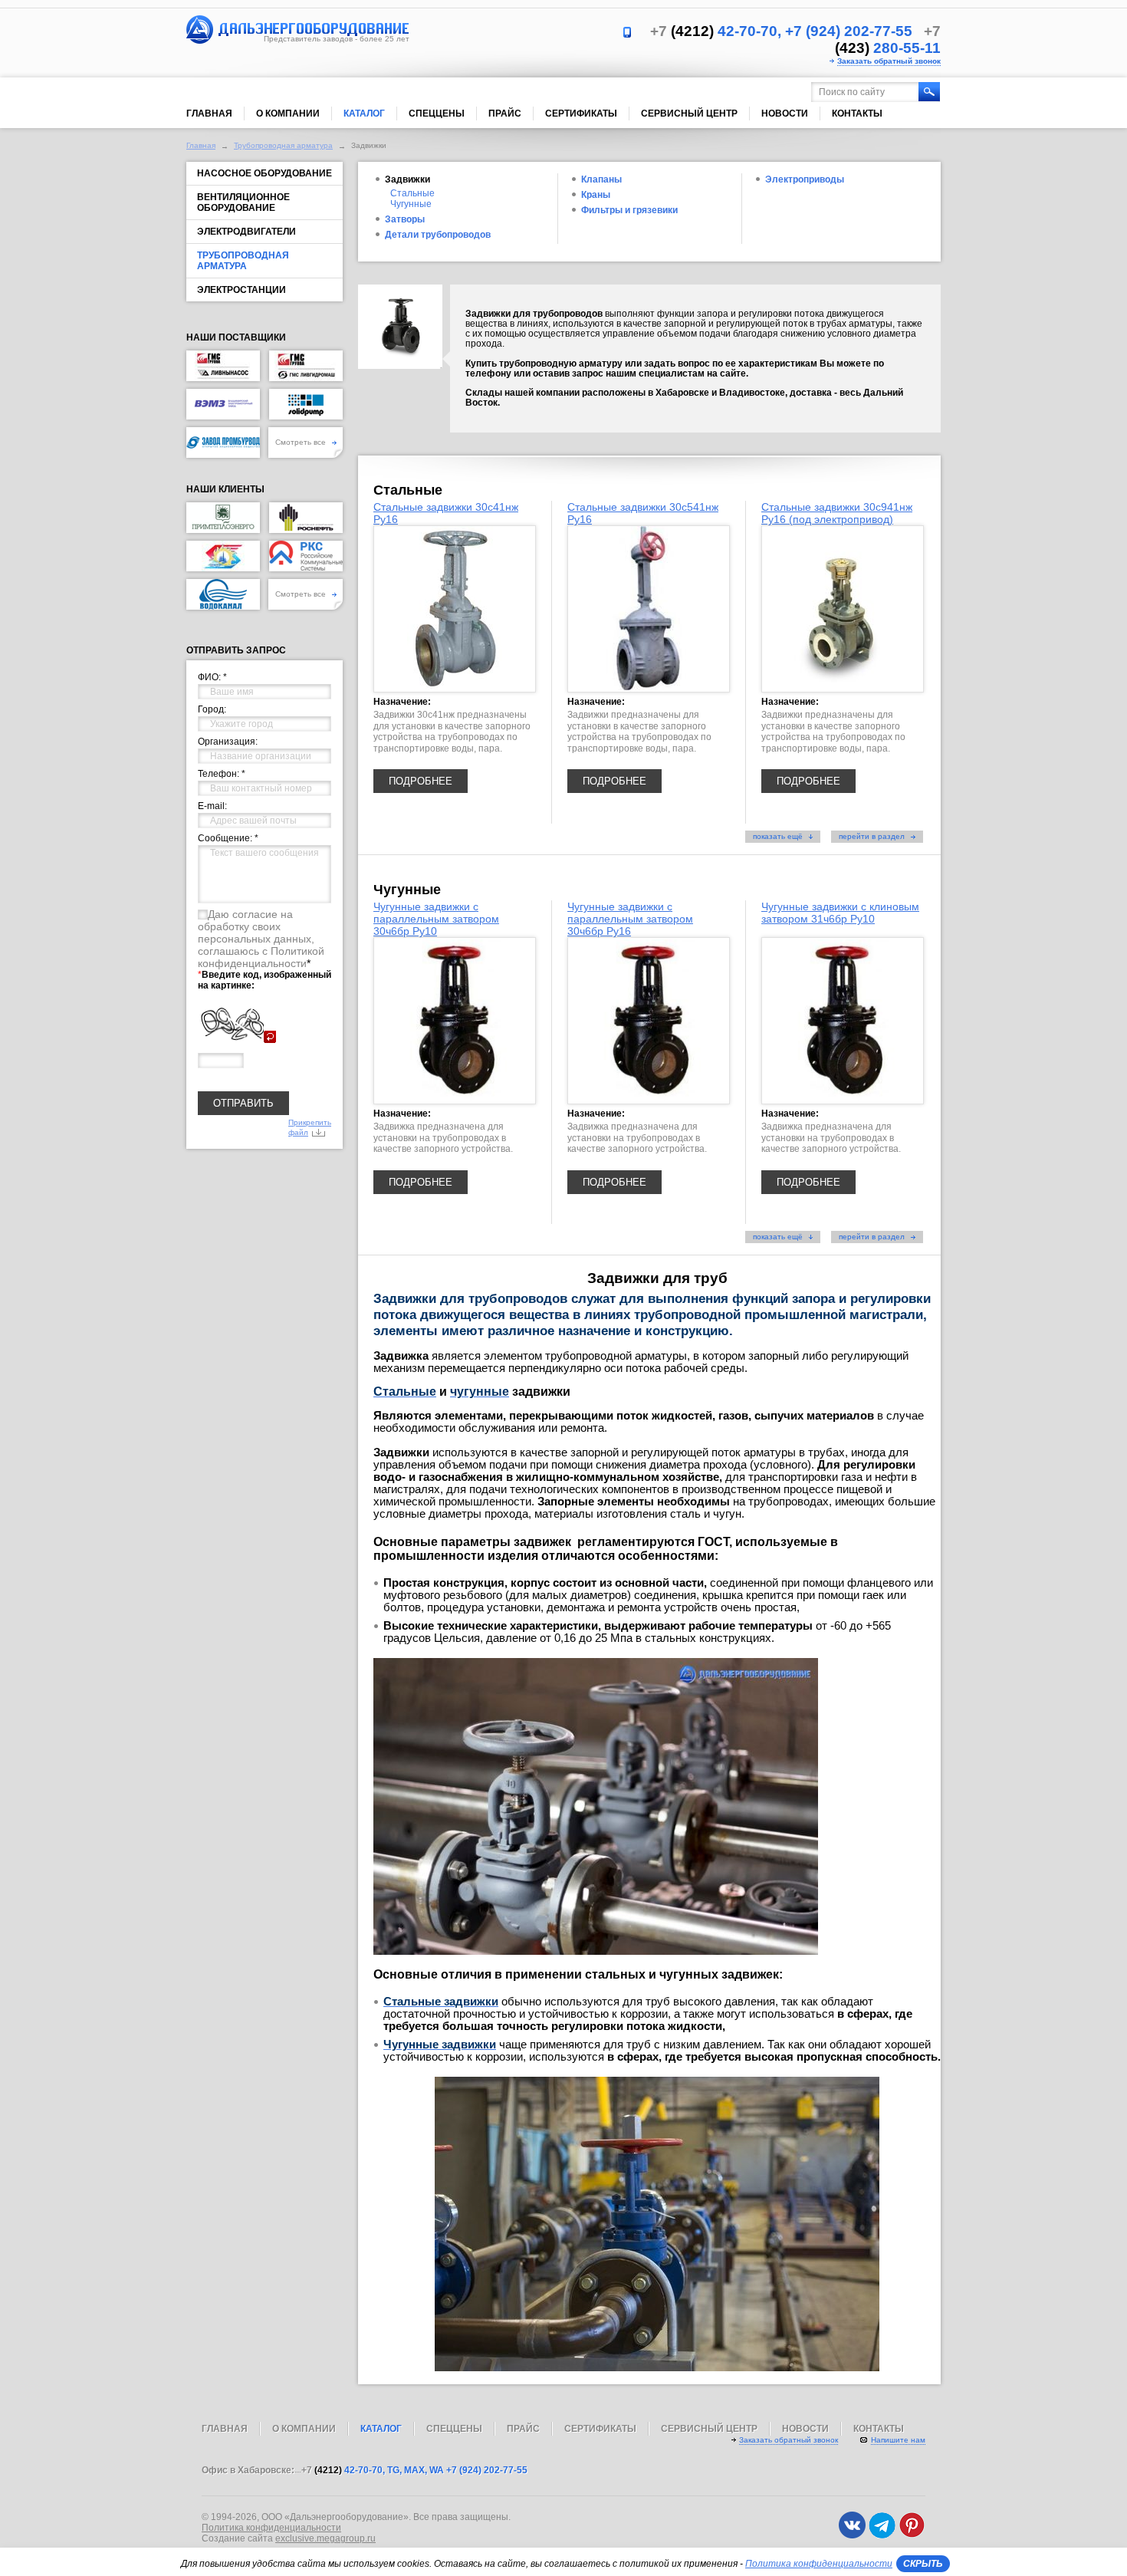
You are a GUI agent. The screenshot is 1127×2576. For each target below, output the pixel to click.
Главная (209, 114)
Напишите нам (898, 2440)
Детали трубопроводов (438, 235)
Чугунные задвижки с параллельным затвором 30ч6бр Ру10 (436, 919)
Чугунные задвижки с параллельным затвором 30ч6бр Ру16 (630, 919)
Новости (785, 114)
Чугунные (411, 204)
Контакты (857, 114)
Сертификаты (581, 114)
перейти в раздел (873, 836)
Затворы (405, 219)
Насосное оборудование (264, 173)
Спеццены (437, 114)
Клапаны (601, 179)
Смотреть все (302, 442)
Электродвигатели (246, 232)
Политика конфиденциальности (271, 2528)
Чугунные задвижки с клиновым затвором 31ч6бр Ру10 (840, 913)
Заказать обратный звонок (889, 61)
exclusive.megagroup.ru (325, 2538)
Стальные (412, 193)
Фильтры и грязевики (629, 210)
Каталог (364, 114)
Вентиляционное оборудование (243, 202)
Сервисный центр (689, 114)
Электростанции (242, 290)
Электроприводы (805, 179)
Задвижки (407, 179)
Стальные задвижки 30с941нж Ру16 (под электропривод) (837, 513)
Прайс (505, 114)
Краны (596, 195)
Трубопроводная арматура (283, 145)
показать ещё (779, 836)
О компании (288, 114)
